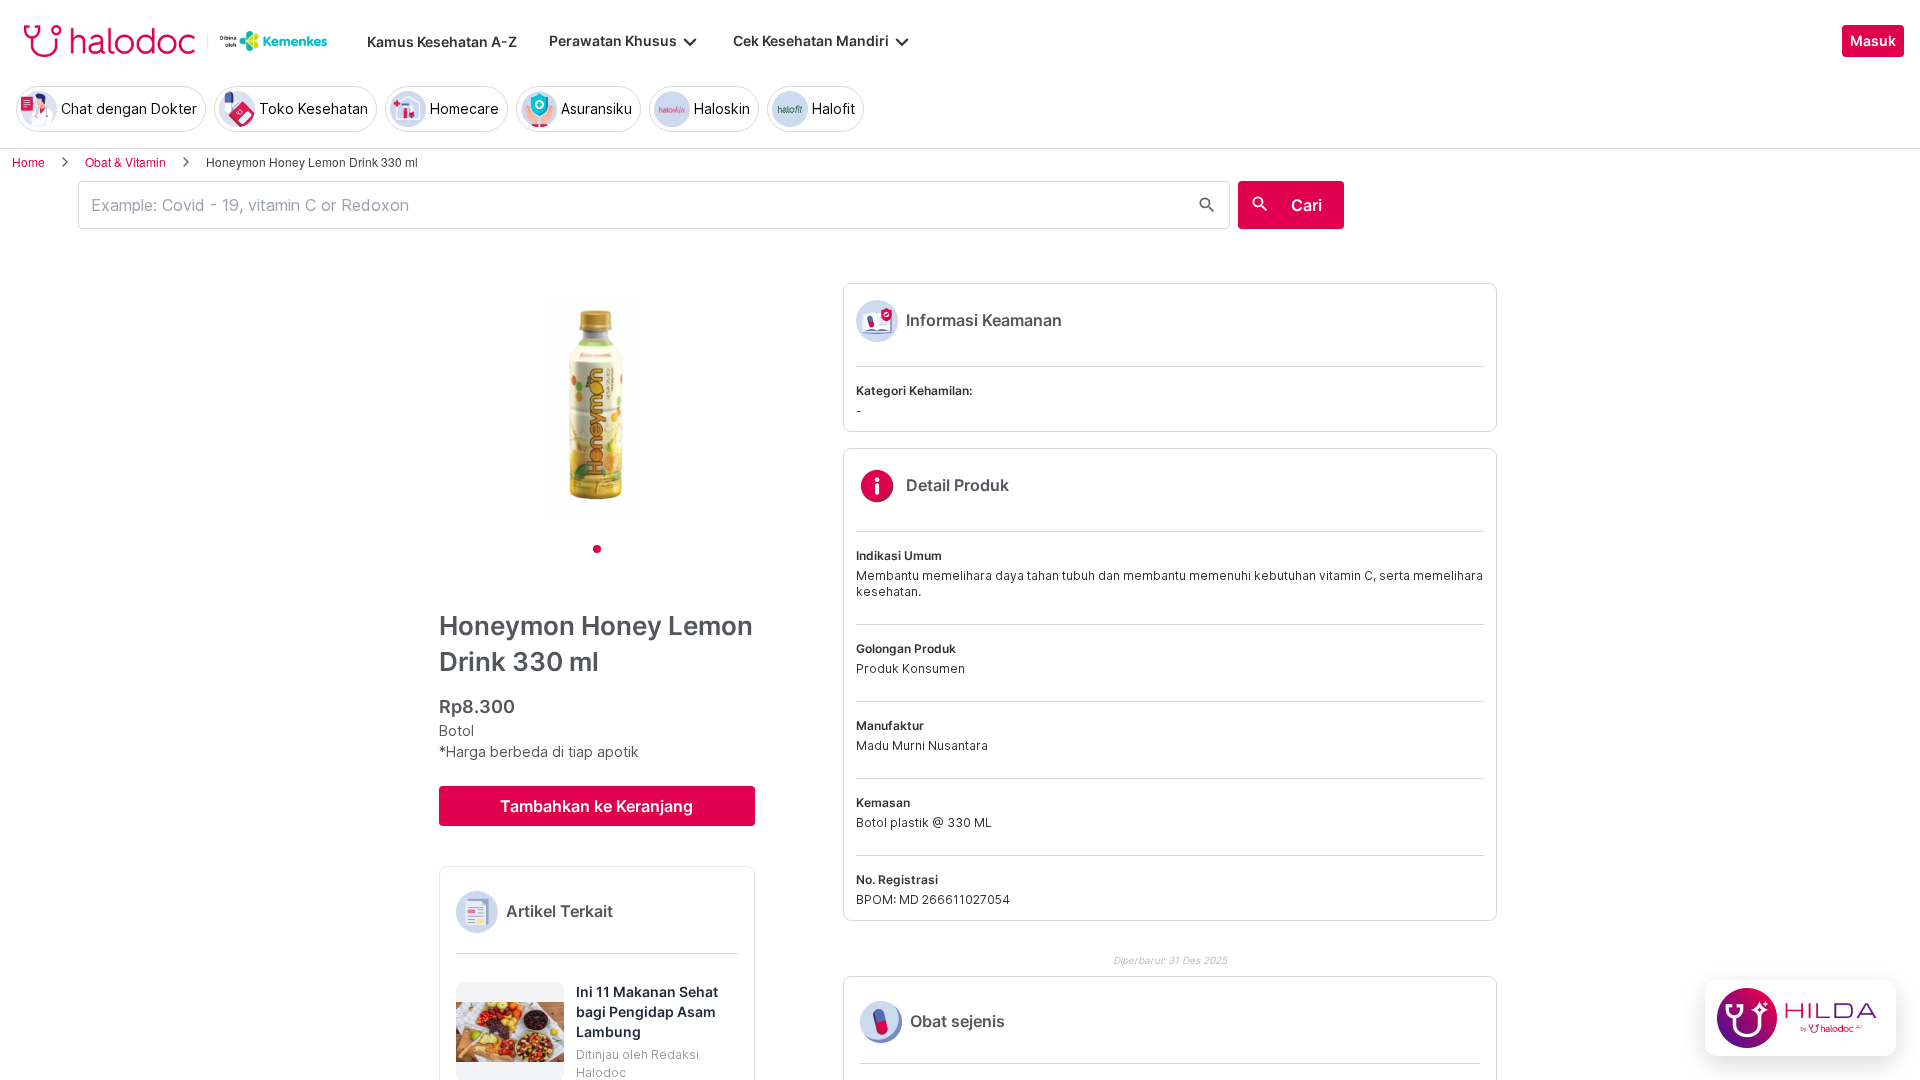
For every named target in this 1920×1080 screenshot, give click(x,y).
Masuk (1873, 41)
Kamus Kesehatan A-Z (442, 41)
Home (28, 161)
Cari (1306, 205)
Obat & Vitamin (125, 161)
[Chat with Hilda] (1800, 1018)
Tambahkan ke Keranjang (596, 806)
